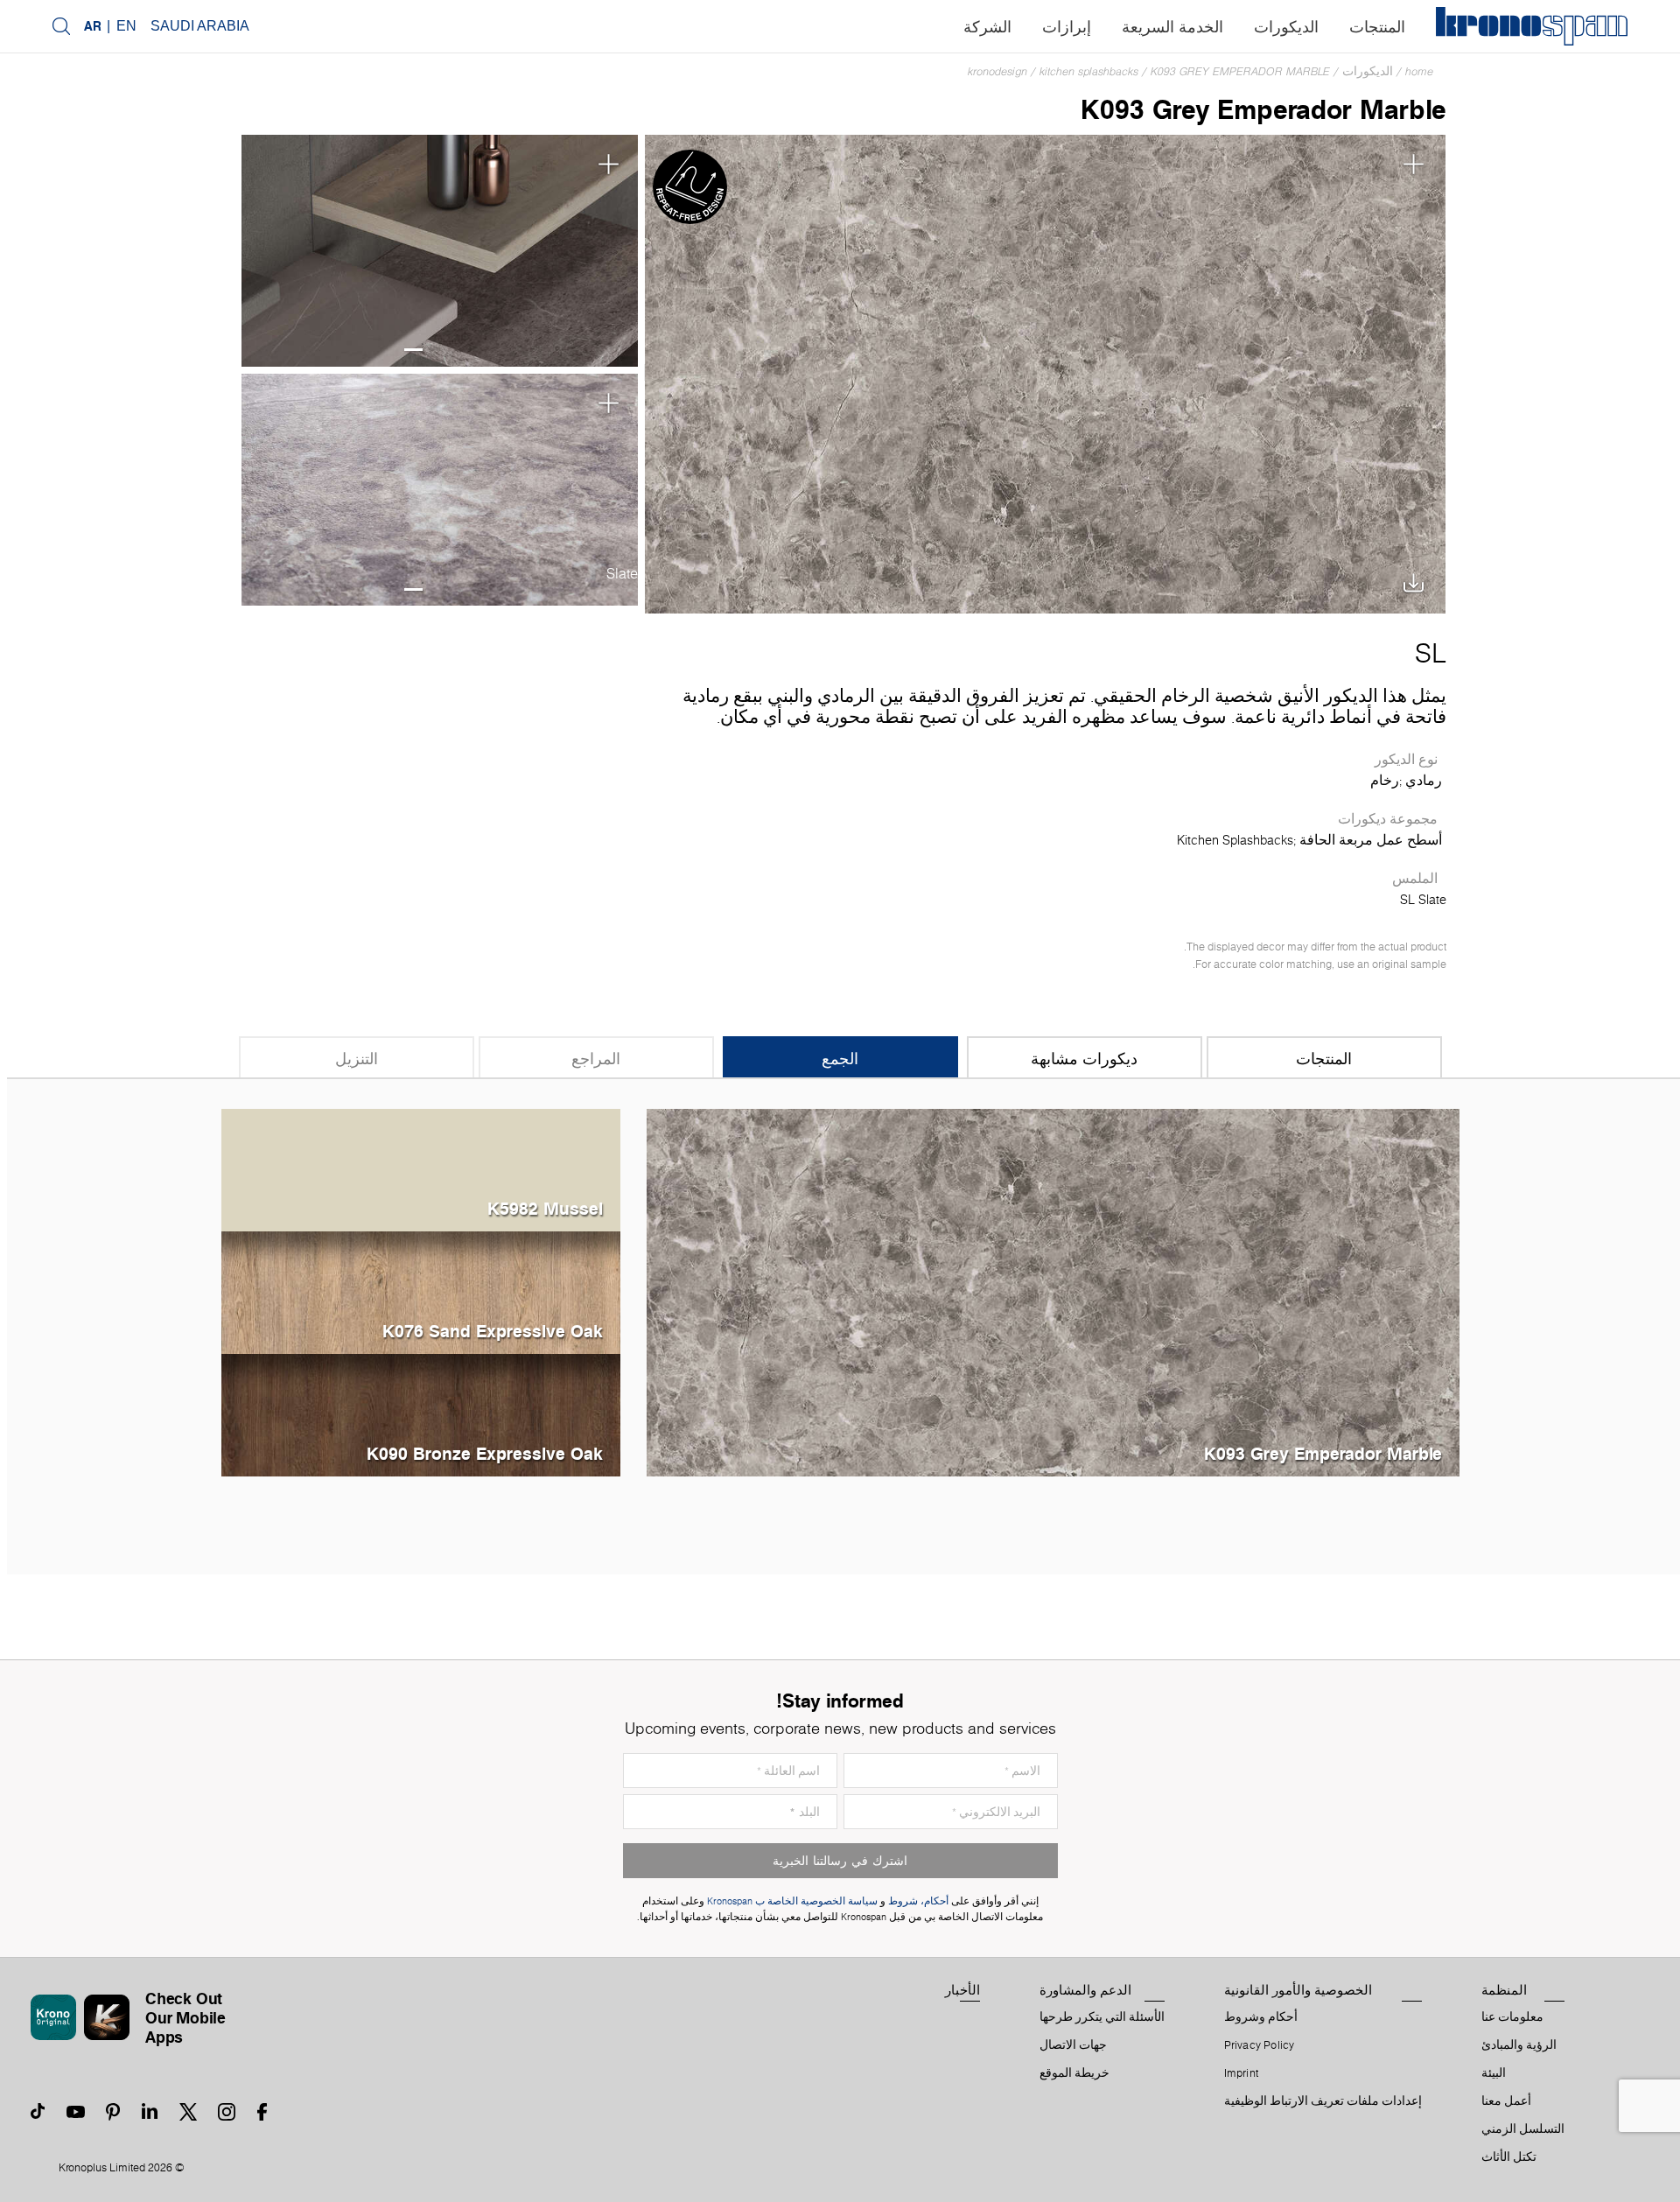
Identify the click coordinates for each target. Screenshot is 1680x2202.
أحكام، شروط (918, 1901)
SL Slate (1423, 900)
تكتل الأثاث (1509, 2157)
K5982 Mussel (545, 1208)
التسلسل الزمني (1523, 2129)
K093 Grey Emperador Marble (1240, 71)
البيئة (1494, 2073)
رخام (1385, 781)
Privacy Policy (1260, 2045)
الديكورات (1286, 27)
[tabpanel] (439, 251)
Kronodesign (997, 71)
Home (1419, 71)
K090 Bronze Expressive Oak (485, 1453)
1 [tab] (413, 350)
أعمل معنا (1506, 2101)
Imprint (1242, 2073)
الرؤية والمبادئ (1519, 2045)
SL (1431, 653)
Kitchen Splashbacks (1089, 71)
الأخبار (962, 1990)
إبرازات (1067, 27)
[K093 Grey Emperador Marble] (1045, 372)
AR (93, 26)
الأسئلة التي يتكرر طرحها (1102, 2017)
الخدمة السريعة (1172, 27)
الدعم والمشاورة (1085, 1990)
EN (126, 26)
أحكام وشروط (1261, 2017)
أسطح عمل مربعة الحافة (1371, 840)
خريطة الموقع (1074, 2073)
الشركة (987, 27)
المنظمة (1504, 1990)
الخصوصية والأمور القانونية (1298, 1990)
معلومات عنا (1512, 2017)
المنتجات (1377, 27)
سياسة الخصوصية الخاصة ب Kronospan (791, 1901)
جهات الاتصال (1073, 2045)
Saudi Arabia (200, 26)
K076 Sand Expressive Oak (493, 1331)
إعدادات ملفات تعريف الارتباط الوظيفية (1323, 2101)
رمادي (1424, 781)
